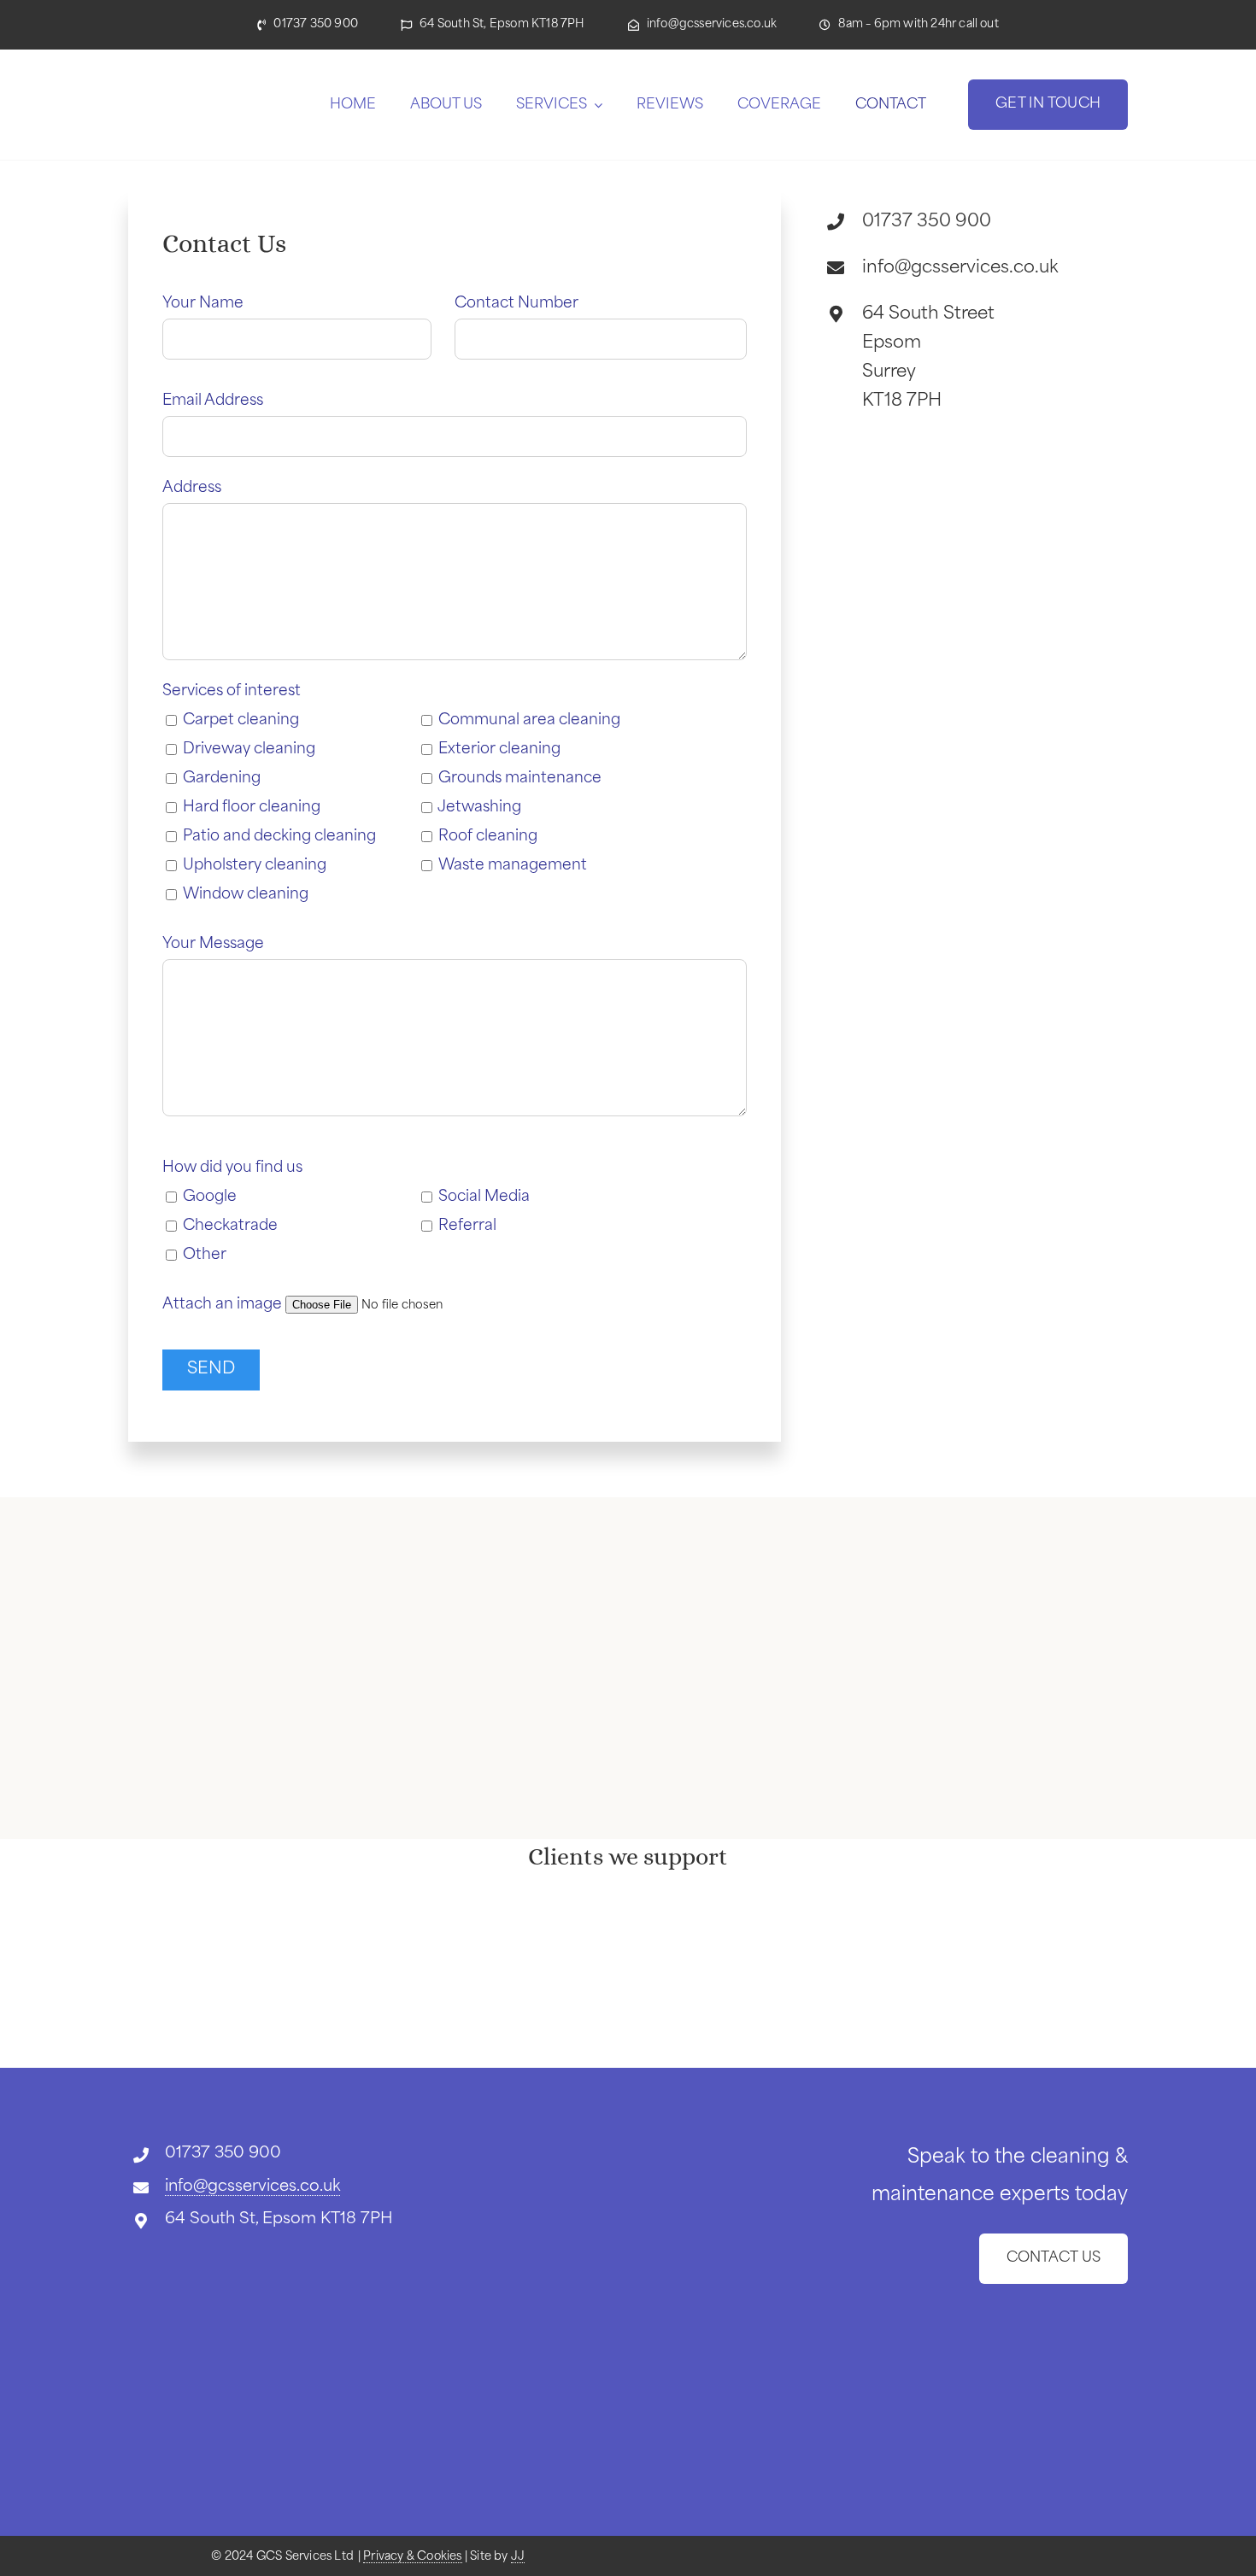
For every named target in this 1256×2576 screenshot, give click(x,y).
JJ (518, 2557)
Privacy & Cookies (412, 2557)
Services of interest (232, 691)
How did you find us (232, 1168)
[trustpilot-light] (235, 2244)
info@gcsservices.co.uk (252, 2187)
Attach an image (224, 1305)
